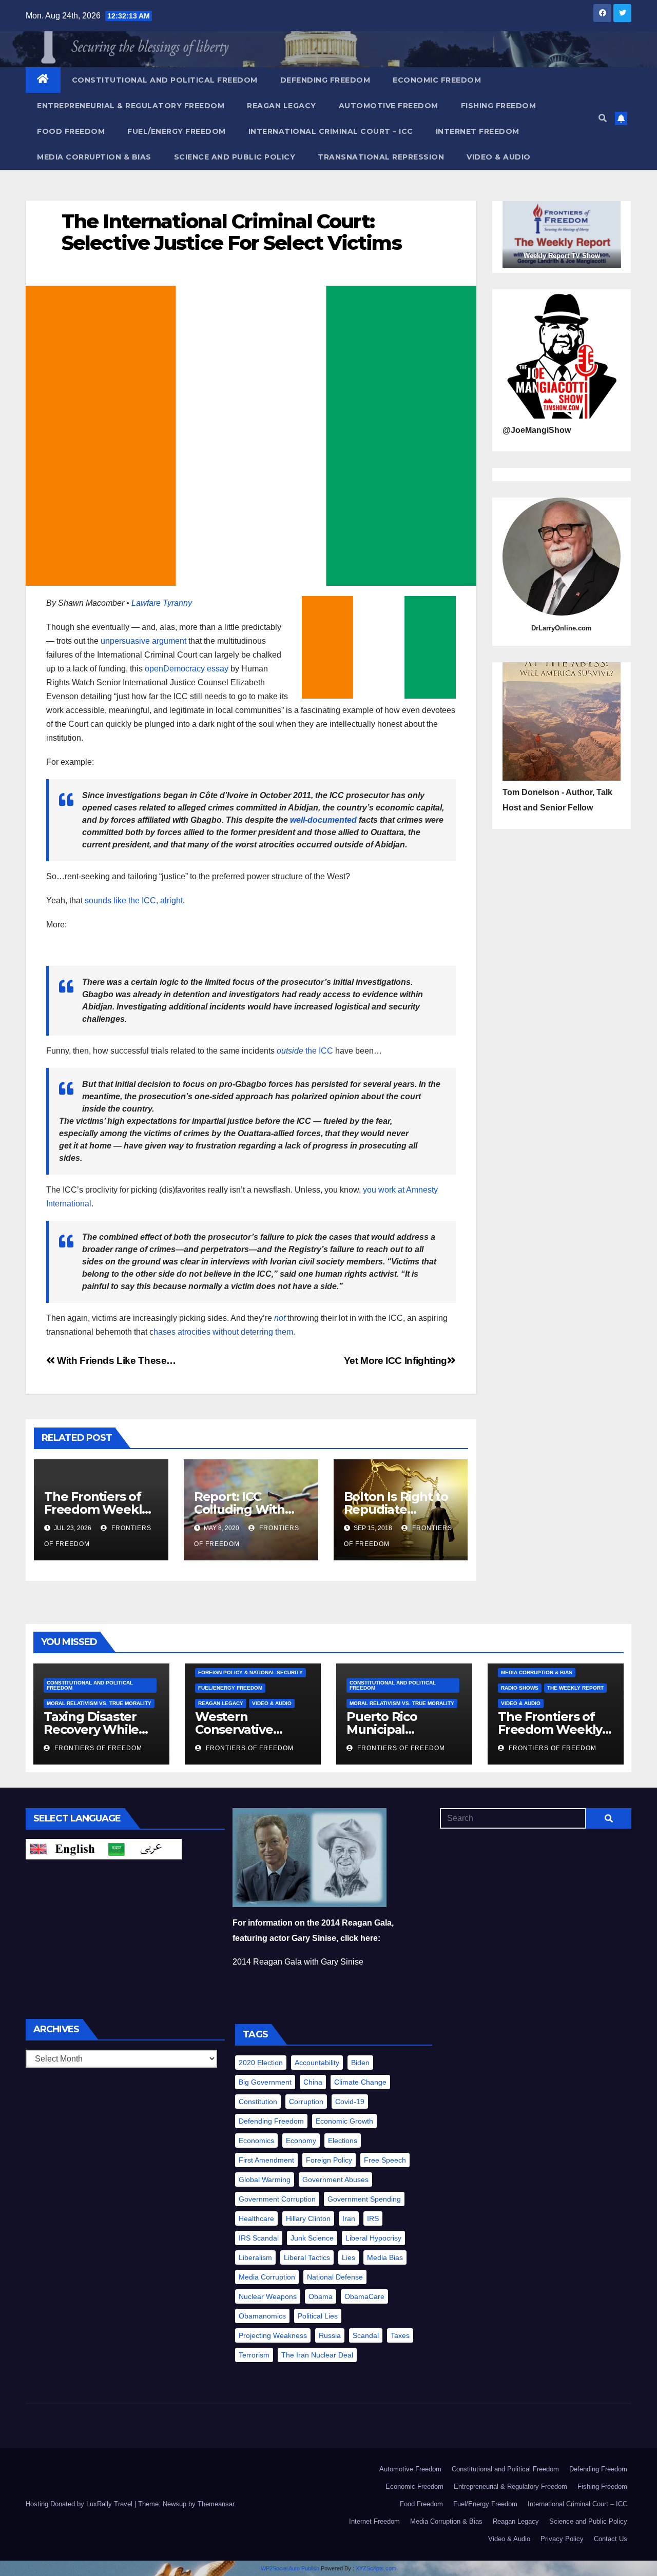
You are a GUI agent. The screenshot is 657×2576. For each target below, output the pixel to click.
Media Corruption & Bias (94, 157)
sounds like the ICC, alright (134, 900)
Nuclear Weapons (268, 2296)
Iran (349, 2218)
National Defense (335, 2277)
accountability (317, 2063)
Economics (256, 2141)
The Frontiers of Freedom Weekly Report (96, 1509)
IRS (373, 2218)
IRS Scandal (259, 2238)
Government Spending (364, 2199)
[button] (603, 118)
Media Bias (385, 2257)
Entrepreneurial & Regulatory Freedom (131, 106)
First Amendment (266, 2160)
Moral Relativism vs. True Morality (99, 1703)
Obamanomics (262, 2316)
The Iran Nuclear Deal (317, 2355)
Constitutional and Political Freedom (165, 80)
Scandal (366, 2335)
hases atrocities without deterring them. (224, 1332)
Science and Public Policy (235, 157)
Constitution (258, 2102)
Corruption (306, 2102)
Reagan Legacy (282, 106)
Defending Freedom (325, 80)
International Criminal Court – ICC (331, 131)
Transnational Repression (381, 157)
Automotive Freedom (389, 106)
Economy (301, 2141)
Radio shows (520, 1688)
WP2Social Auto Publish (290, 2568)
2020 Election (261, 2063)
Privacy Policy (562, 2539)
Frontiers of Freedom (97, 1748)
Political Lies (318, 2316)
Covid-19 (350, 2102)
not (280, 1318)
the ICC (305, 1051)
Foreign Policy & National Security (250, 1672)
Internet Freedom (478, 131)
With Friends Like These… (115, 1361)
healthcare (256, 2218)
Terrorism (254, 2355)
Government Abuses (335, 2179)
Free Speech (385, 2160)
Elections (343, 2141)
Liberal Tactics (307, 2257)
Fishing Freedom (499, 106)
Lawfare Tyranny (162, 603)
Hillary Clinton (308, 2218)
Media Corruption (267, 2277)
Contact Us (611, 2539)
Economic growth (344, 2121)
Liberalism (255, 2257)
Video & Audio (499, 157)
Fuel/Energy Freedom (177, 131)
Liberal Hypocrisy (373, 2238)
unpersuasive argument (143, 641)
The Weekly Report (575, 1688)
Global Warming (265, 2179)
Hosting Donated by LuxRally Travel (80, 2504)
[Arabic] (143, 1848)
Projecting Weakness (273, 2335)
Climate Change (360, 2082)
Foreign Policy (329, 2160)
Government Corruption (277, 2199)
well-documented (323, 820)
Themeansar (216, 2504)
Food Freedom (71, 131)
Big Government (265, 2082)
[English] (65, 1848)
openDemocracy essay (187, 669)
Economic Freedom (437, 80)
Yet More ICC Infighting (395, 1361)
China (313, 2082)
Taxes (400, 2335)
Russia (330, 2335)
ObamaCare (364, 2296)
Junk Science (312, 2238)
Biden (360, 2063)
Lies (349, 2257)
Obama (321, 2296)
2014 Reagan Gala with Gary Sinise (298, 1962)
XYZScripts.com (376, 2568)
